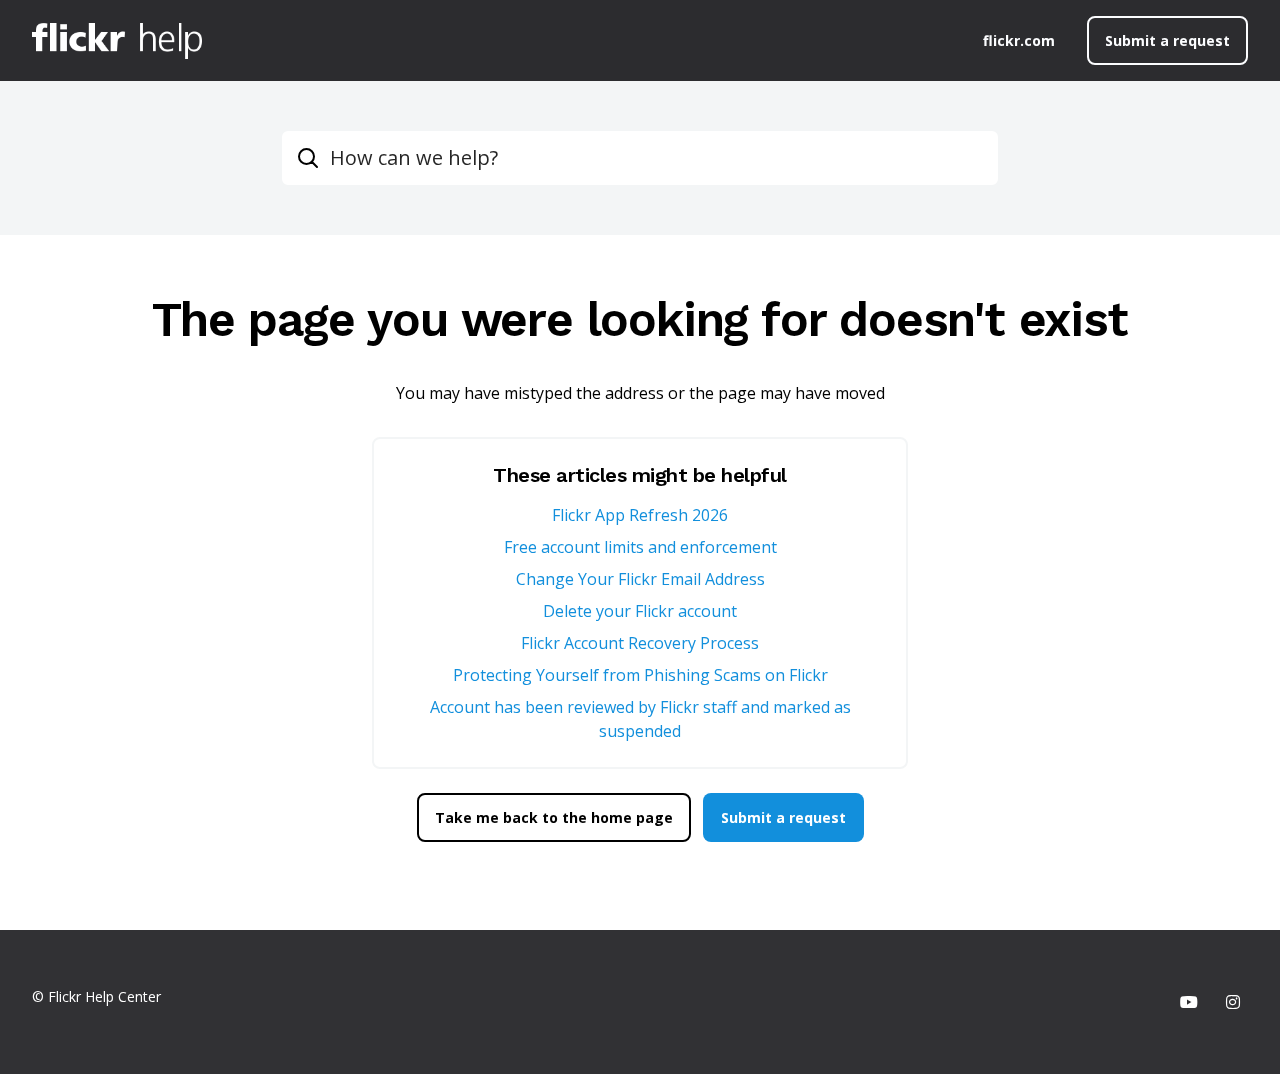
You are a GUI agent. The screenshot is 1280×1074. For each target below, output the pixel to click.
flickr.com (1019, 40)
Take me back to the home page (554, 817)
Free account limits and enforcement (640, 547)
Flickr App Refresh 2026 (640, 515)
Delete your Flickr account (640, 611)
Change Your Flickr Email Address (640, 579)
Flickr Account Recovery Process (640, 643)
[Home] (117, 41)
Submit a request (1167, 40)
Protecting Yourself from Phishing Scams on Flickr (640, 675)
